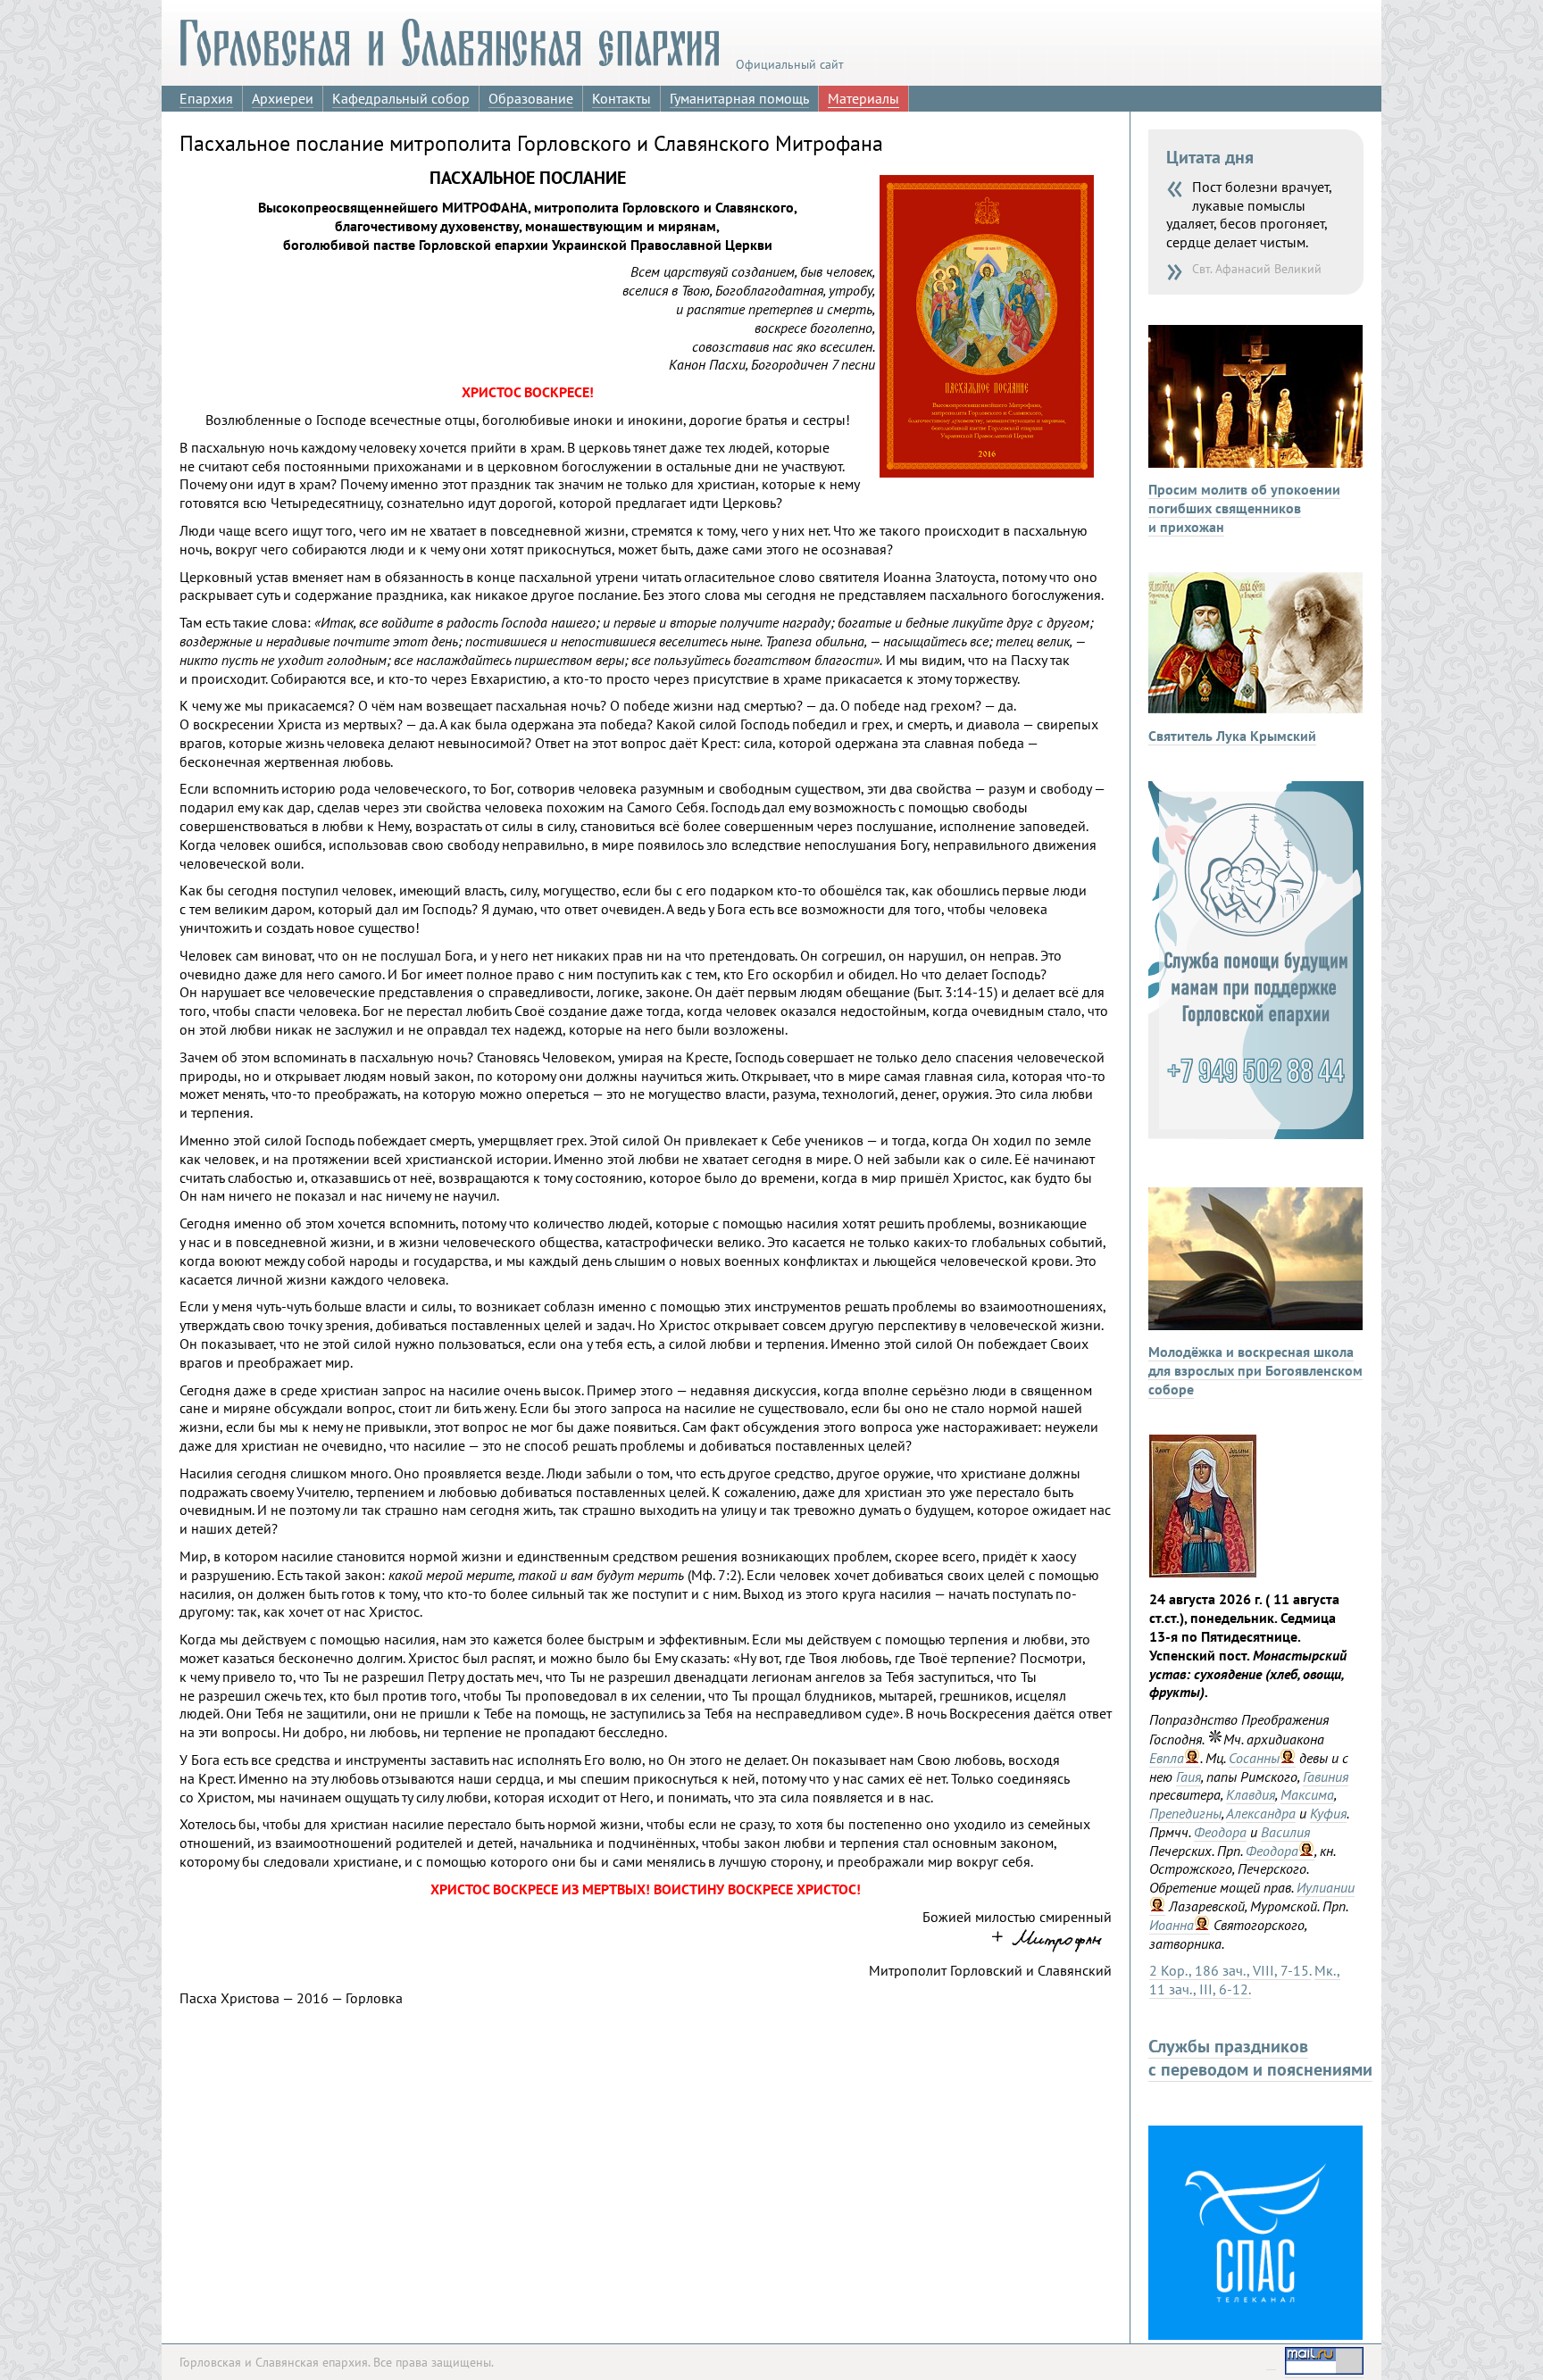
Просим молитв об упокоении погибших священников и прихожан (1244, 508)
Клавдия (1251, 1794)
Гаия (1189, 1777)
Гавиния (1326, 1777)
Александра (1261, 1813)
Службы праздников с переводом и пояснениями (1260, 2058)
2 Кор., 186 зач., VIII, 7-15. (1230, 1970)
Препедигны (1185, 1813)
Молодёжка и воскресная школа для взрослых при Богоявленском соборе (1255, 1370)
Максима (1307, 1794)
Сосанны (1254, 1758)
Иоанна (1172, 1925)
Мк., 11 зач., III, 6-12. (1245, 1980)
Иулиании (1326, 1887)
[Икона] (1203, 1572)
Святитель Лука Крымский (1232, 736)
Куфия (1328, 1813)
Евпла (1167, 1758)
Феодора (1220, 1832)
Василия (1285, 1832)
